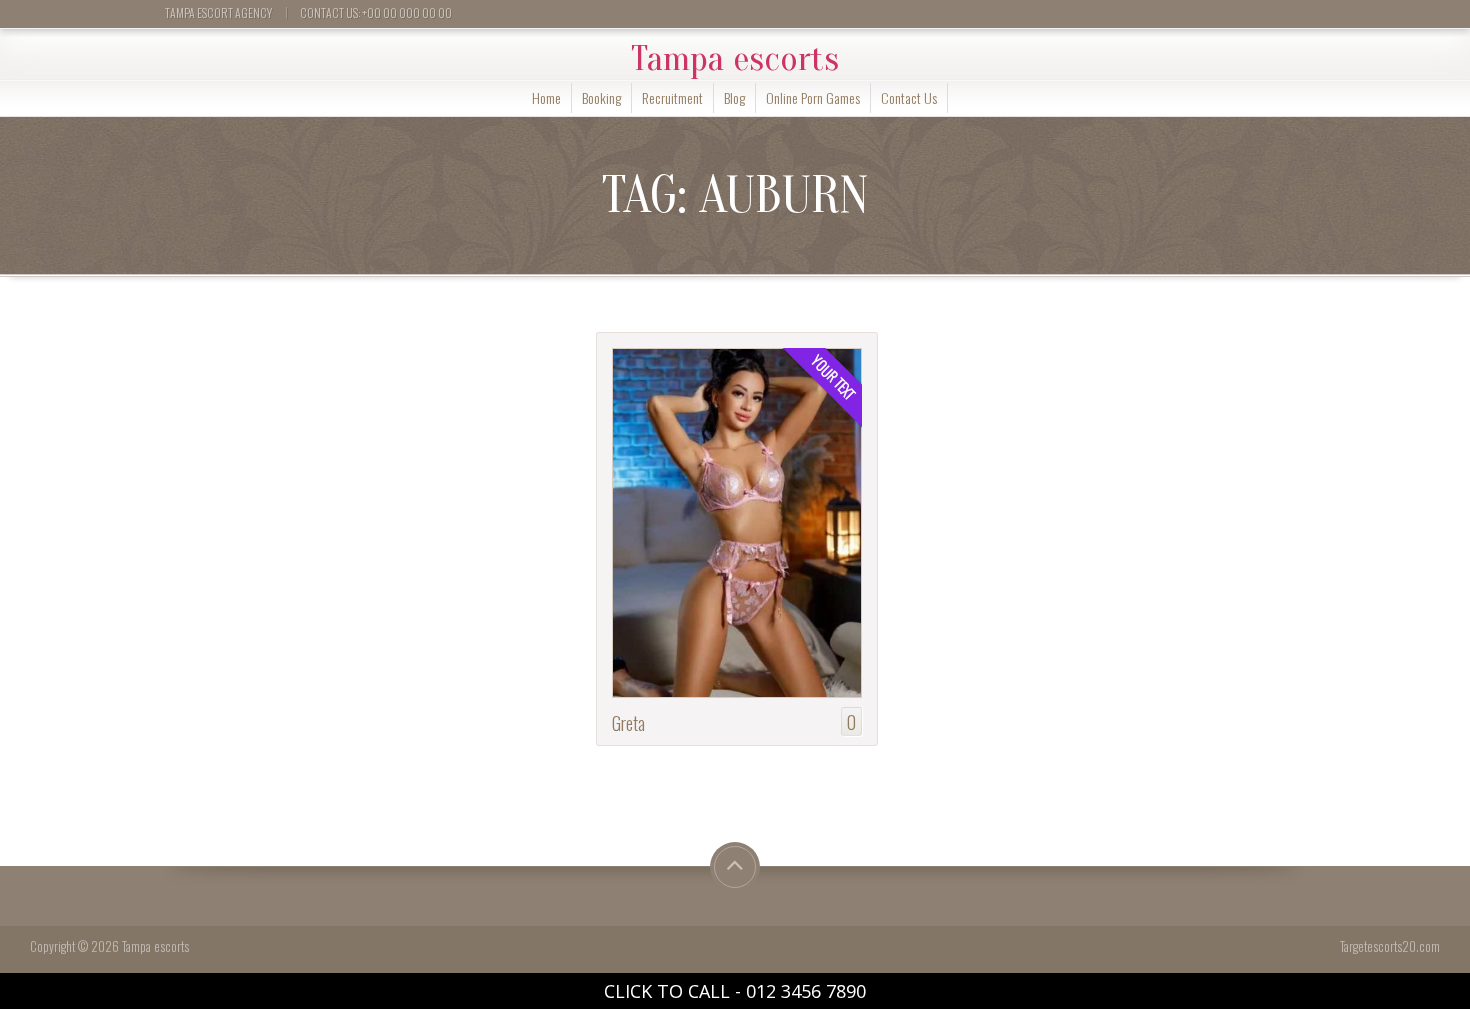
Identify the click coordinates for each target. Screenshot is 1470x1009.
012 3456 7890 (806, 991)
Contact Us (909, 97)
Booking (601, 97)
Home (546, 97)
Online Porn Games (813, 97)
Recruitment (672, 97)
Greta (628, 722)
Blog (734, 97)
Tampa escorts (735, 59)
